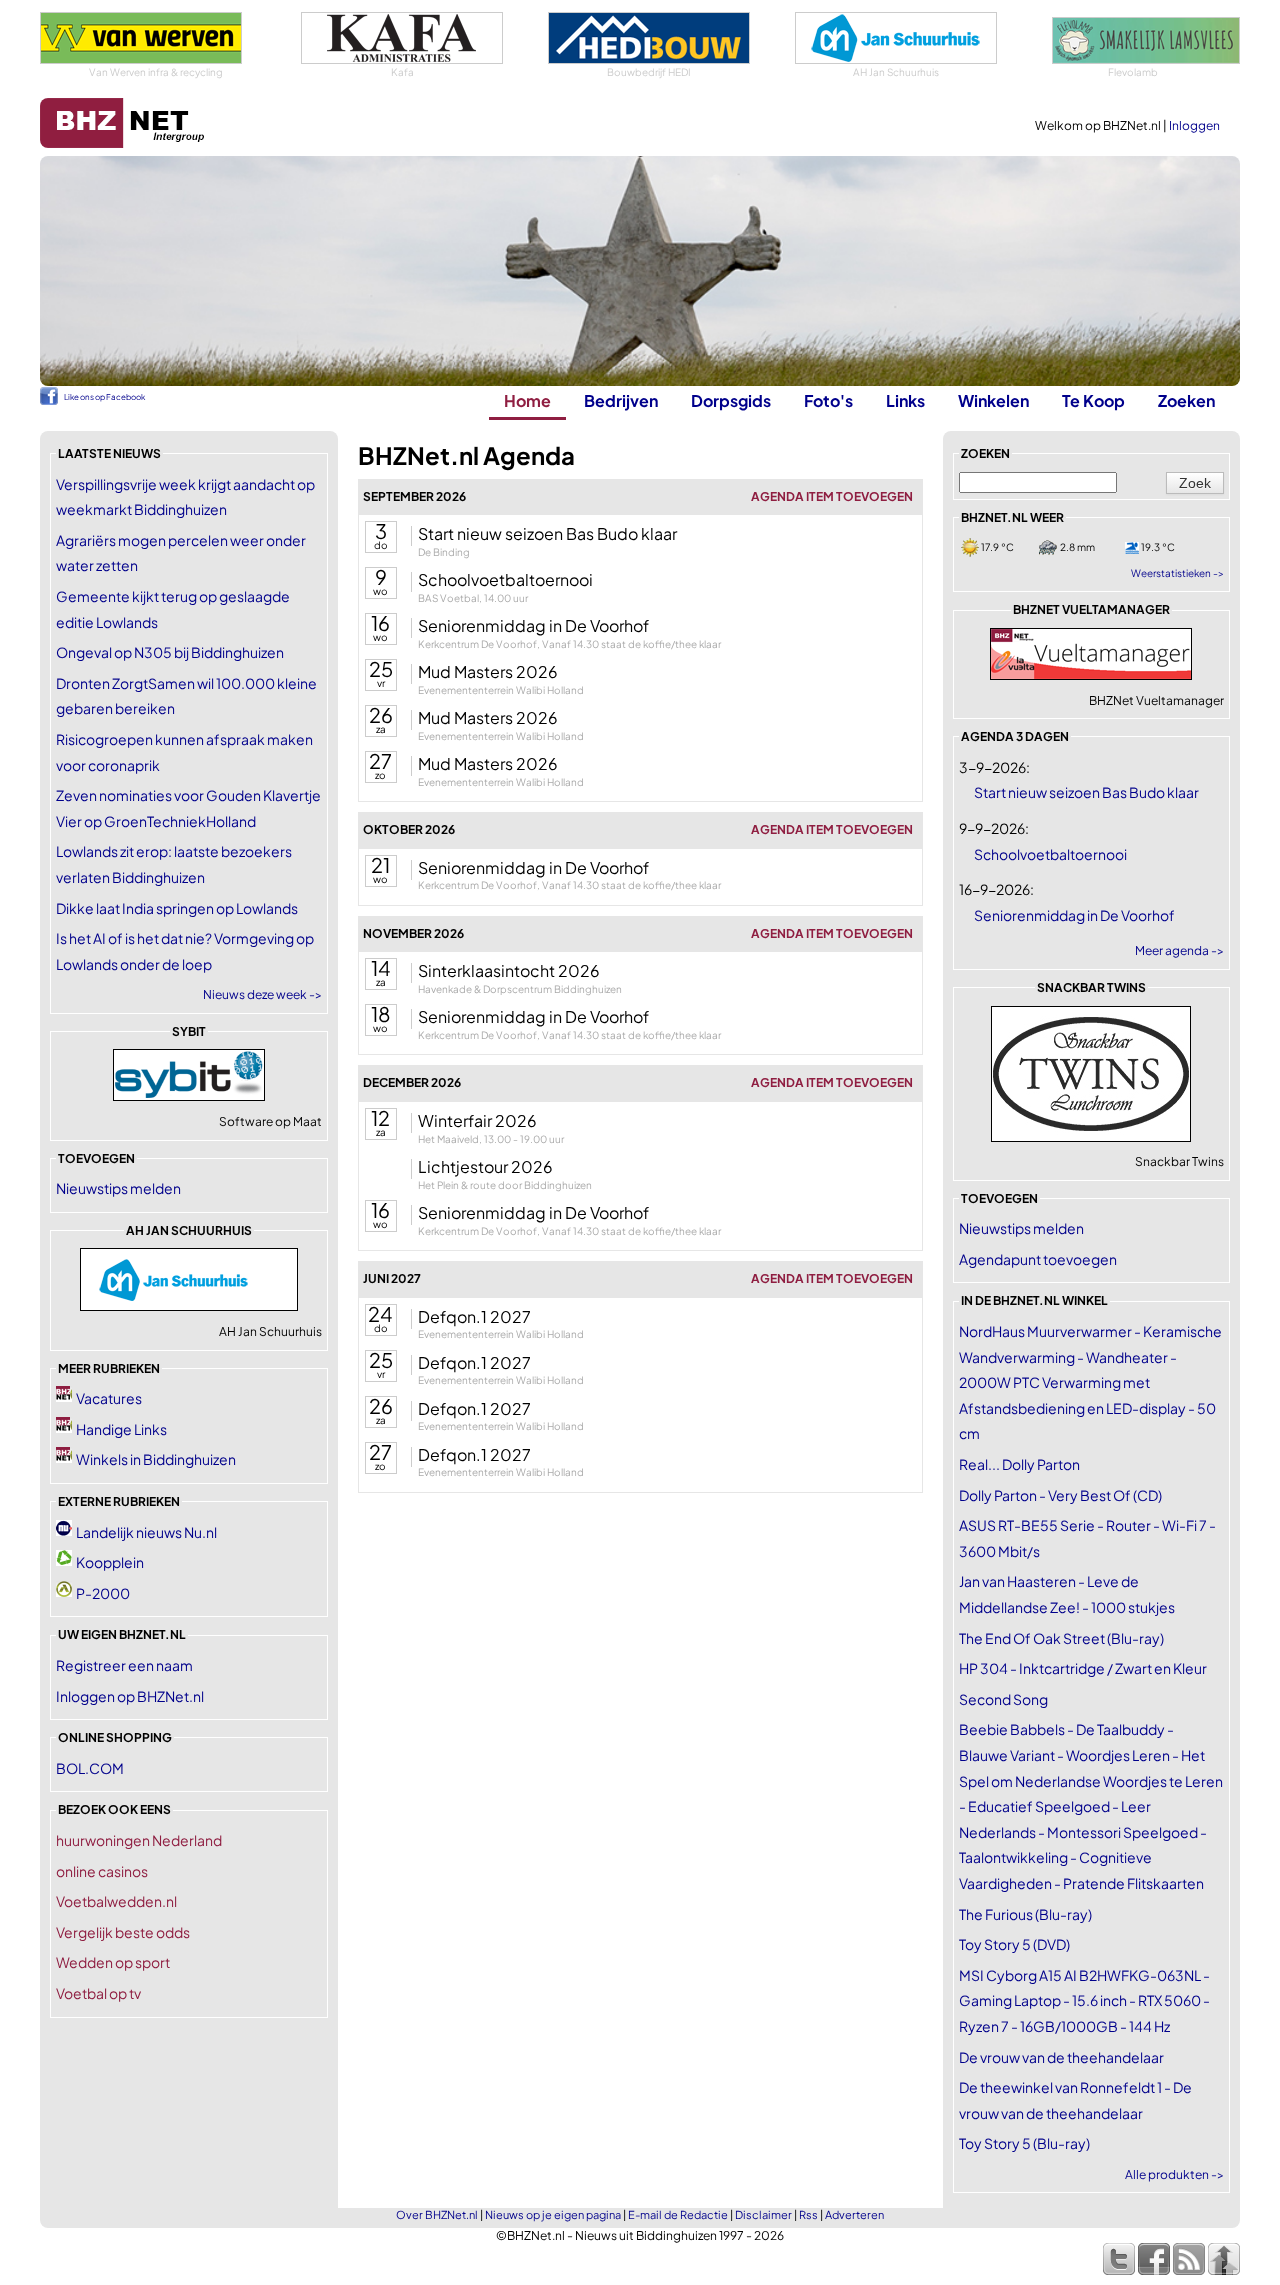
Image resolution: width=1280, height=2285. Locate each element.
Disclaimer (763, 2214)
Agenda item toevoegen (832, 496)
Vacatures (109, 1398)
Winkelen (993, 400)
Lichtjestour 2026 (485, 1166)
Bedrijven (621, 400)
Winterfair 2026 (477, 1120)
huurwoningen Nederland (139, 1840)
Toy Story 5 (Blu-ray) (1024, 2143)
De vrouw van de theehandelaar (1061, 2057)
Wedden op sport (113, 1962)
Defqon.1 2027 (474, 1316)
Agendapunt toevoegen (1038, 1259)
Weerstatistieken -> (1177, 573)
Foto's (828, 400)
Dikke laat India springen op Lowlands (177, 908)
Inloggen (1194, 125)
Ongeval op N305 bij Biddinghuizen (170, 652)
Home (527, 400)
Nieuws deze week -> (262, 994)
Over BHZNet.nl (437, 2214)
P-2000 (103, 1593)
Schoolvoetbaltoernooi (505, 579)
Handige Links (121, 1429)
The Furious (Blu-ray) (1025, 1914)
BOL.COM (90, 1768)
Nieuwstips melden (118, 1188)
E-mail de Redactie (678, 2214)
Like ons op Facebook (104, 397)
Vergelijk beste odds (123, 1932)
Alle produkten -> (1174, 2174)
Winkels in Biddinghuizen (156, 1459)
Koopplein (110, 1562)
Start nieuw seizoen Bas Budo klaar (547, 533)
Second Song (1003, 1699)
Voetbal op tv (98, 1993)
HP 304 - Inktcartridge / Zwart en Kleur (1083, 1668)
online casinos (102, 1871)
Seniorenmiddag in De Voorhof (533, 625)
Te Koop (1093, 400)
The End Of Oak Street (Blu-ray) (1061, 1638)
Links (905, 400)
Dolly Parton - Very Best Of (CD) (1060, 1495)
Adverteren (854, 2214)
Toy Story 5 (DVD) (1014, 1944)
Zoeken (1186, 400)
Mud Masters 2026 (488, 671)
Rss (808, 2214)
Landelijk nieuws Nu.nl (146, 1532)
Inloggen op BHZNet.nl (130, 1696)
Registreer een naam (124, 1665)
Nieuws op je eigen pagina (553, 2214)
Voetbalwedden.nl (116, 1901)
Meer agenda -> (1179, 950)
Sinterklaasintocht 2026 (509, 970)
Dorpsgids (731, 400)
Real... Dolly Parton (1019, 1464)
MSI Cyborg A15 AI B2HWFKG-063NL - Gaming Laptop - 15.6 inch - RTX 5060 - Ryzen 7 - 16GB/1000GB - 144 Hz (1084, 2000)
